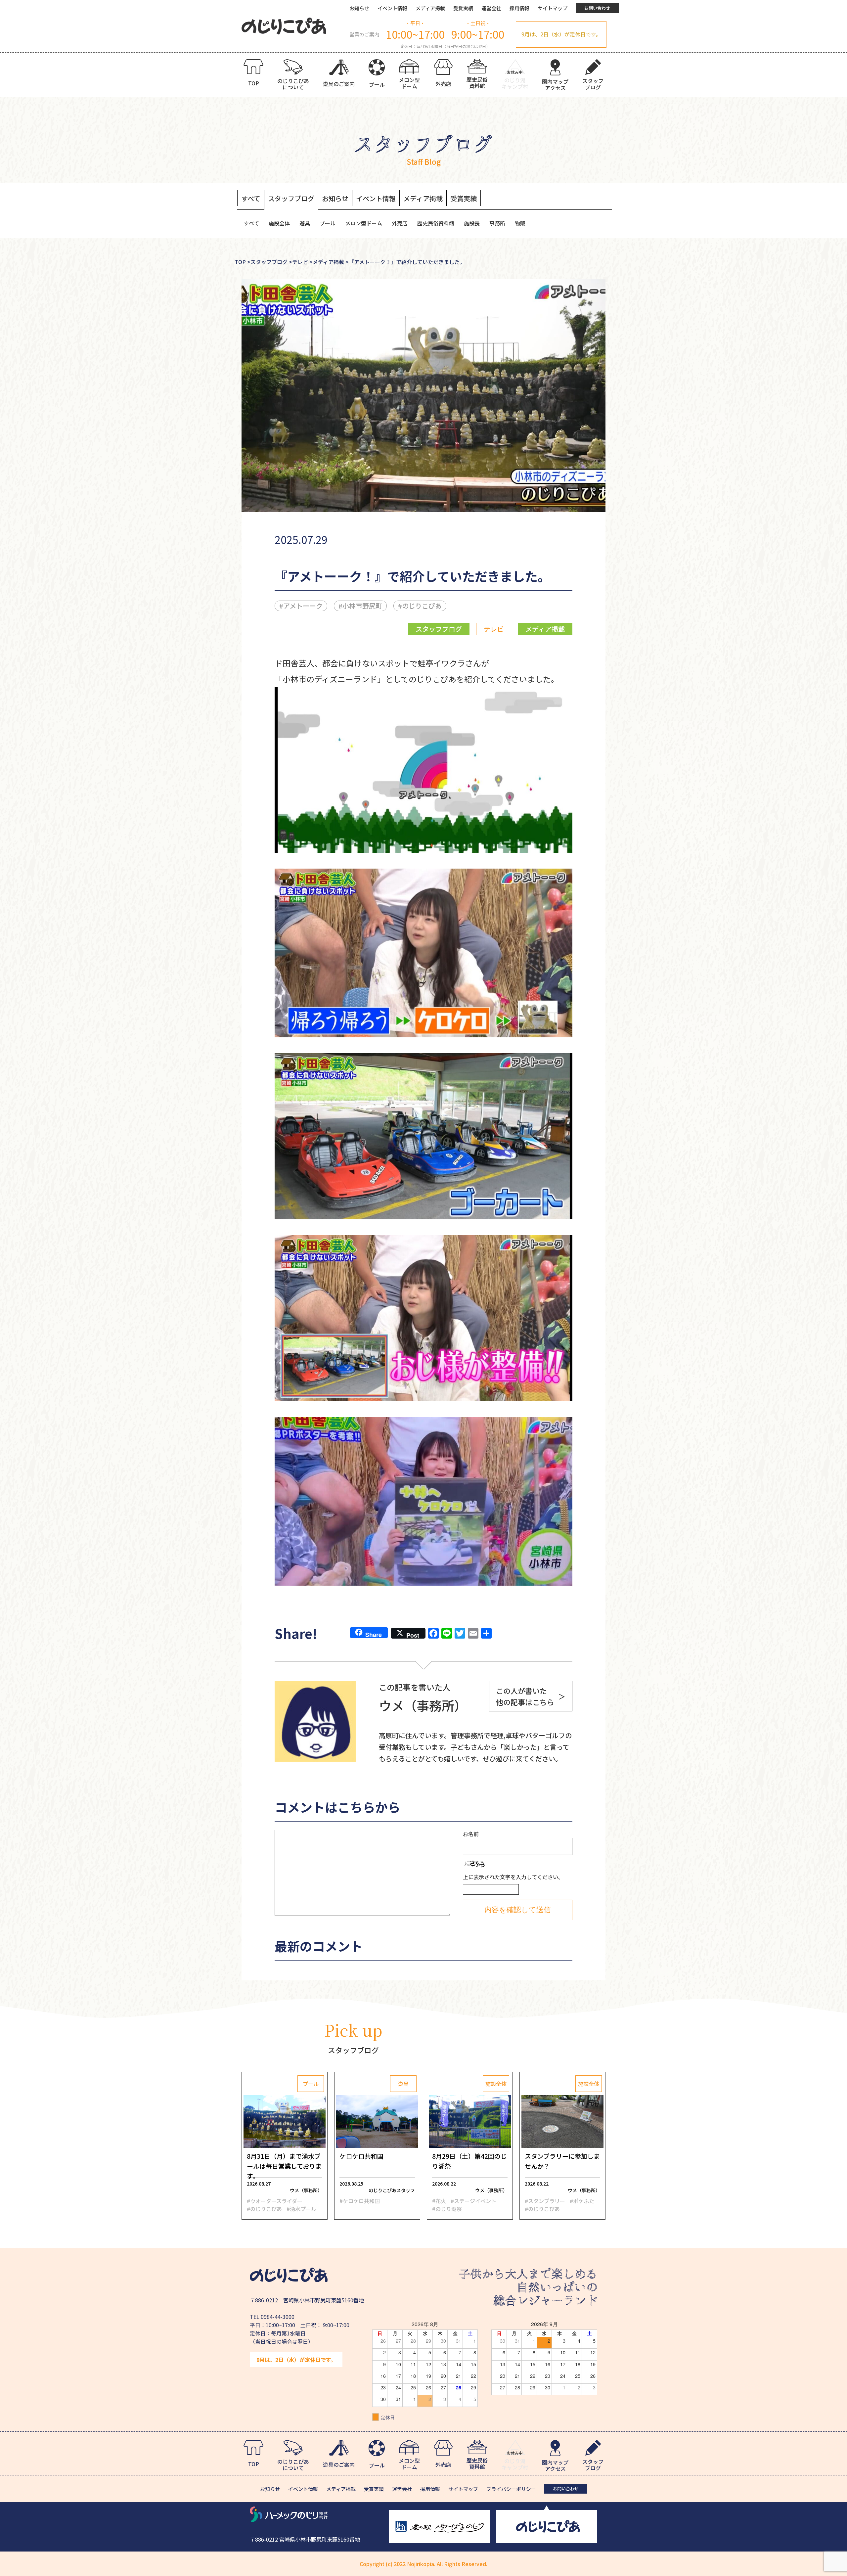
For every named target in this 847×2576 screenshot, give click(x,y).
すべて (251, 198)
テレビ (494, 629)
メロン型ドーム (364, 223)
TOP (240, 262)
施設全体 (279, 223)
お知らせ (359, 8)
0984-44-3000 (278, 2317)
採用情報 (519, 8)
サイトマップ (553, 8)
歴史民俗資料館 (436, 223)
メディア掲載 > (331, 262)
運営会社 (491, 8)
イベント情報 (392, 8)
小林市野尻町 (362, 606)
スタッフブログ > (271, 262)
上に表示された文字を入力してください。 (513, 1877)
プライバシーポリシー (511, 2489)
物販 (520, 223)
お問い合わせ (597, 8)
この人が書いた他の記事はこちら (531, 1696)
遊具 (305, 223)
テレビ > (302, 262)
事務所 (497, 223)
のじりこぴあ (422, 606)
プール (328, 223)
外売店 (400, 223)
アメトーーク (303, 606)
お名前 (471, 1834)
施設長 (472, 223)
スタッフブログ (291, 198)
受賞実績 (463, 8)
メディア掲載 (430, 8)
